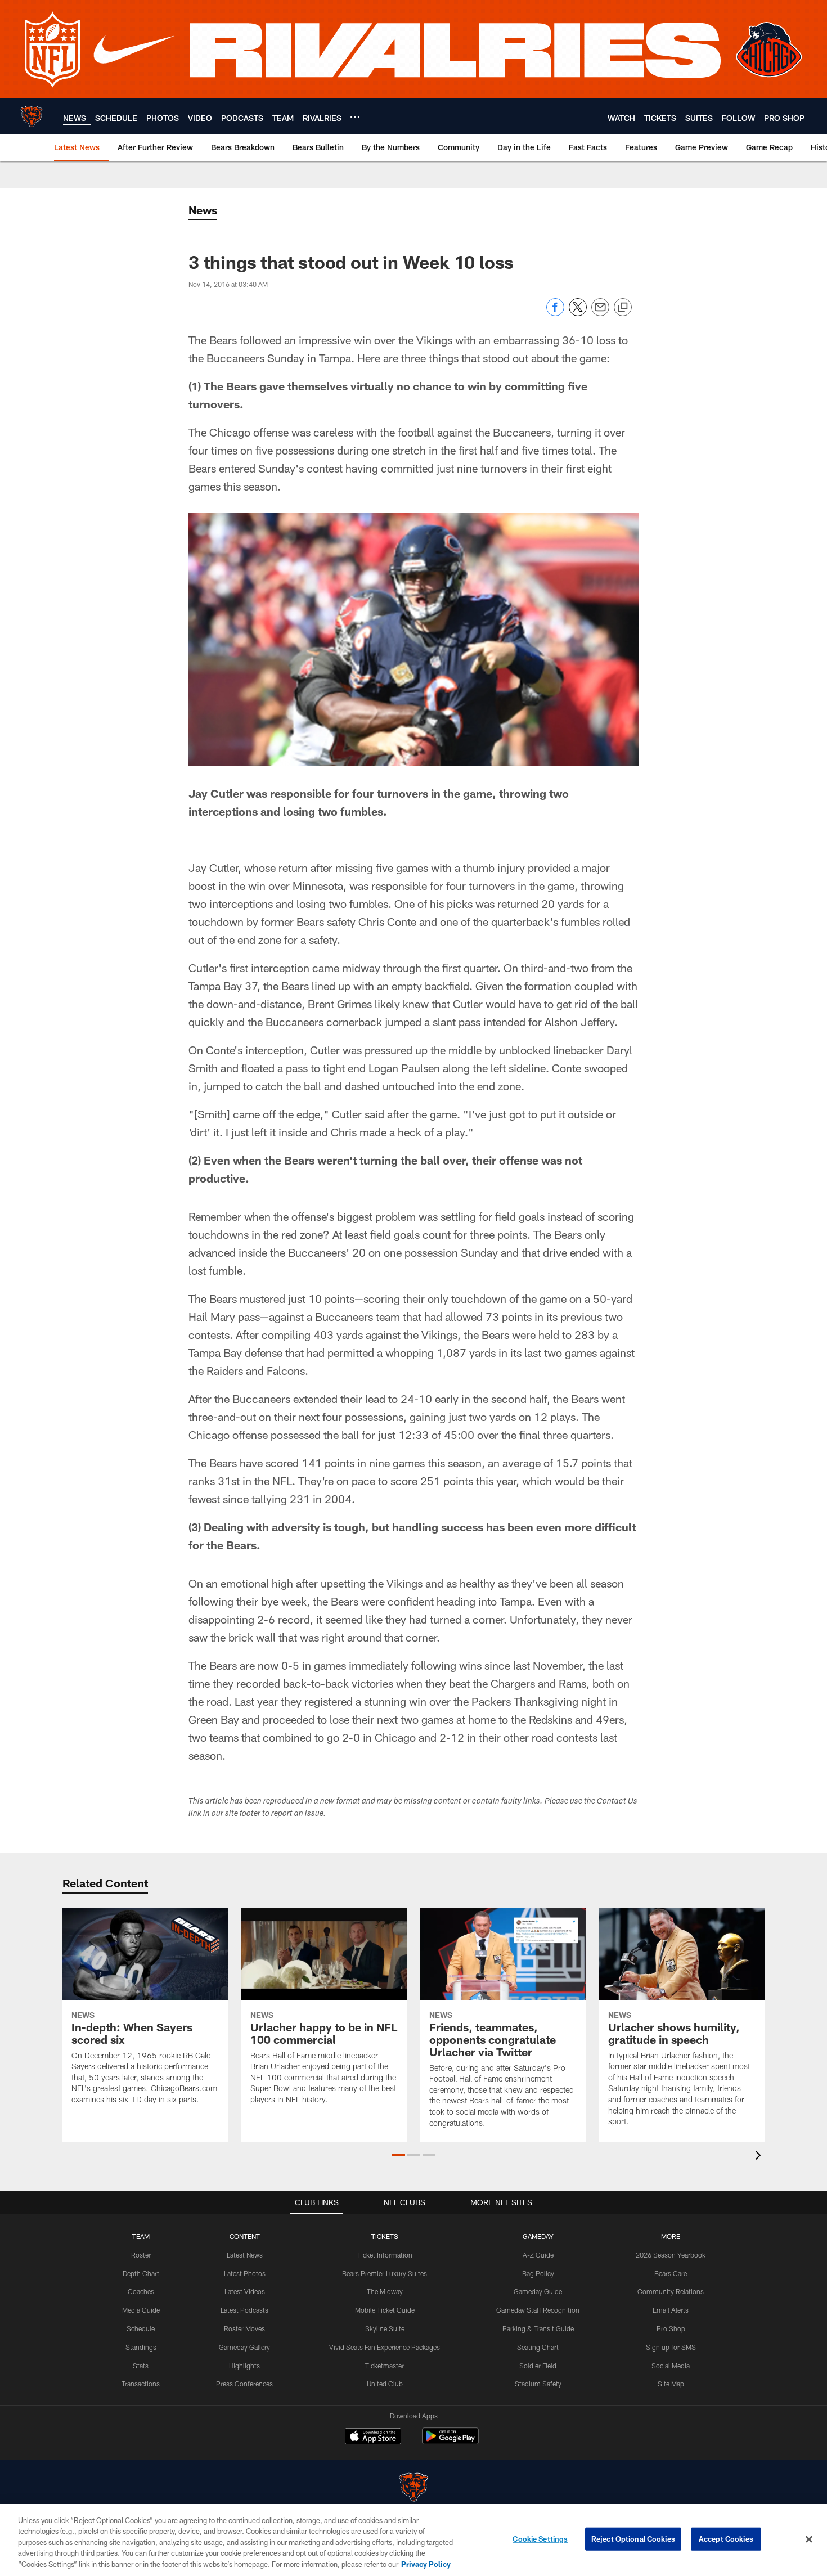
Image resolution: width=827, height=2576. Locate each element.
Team (141, 2236)
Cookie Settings (540, 2539)
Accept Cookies (726, 2539)
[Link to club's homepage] (32, 116)
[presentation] (760, 2157)
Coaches (141, 2291)
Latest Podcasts (244, 2310)
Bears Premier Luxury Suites (385, 2273)
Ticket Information (385, 2255)
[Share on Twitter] (578, 313)
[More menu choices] (355, 117)
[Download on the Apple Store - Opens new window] (373, 2438)
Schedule (141, 2328)
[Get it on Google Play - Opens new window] (450, 2442)
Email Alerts (671, 2310)
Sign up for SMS (671, 2347)
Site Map (671, 2384)
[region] (414, 2540)
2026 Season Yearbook (671, 2255)
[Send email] (600, 313)
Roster (141, 2255)
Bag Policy (538, 2273)
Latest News (245, 2255)
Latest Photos (245, 2273)
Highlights (244, 2366)
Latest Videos (245, 2291)
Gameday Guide (538, 2291)
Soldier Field (538, 2366)
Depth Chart (141, 2273)
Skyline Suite (385, 2328)
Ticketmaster (385, 2366)
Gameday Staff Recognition (538, 2310)
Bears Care (671, 2273)
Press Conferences (244, 2384)
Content (245, 2236)
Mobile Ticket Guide (385, 2310)
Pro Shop (671, 2328)
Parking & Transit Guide (538, 2328)
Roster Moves (244, 2328)
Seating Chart (538, 2347)
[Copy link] (623, 308)
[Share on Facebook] (555, 313)
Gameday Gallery (244, 2347)
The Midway (385, 2291)
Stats (141, 2366)
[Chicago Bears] (414, 2489)
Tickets (385, 2236)
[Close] (809, 2539)
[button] (399, 2155)
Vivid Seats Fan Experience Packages (385, 2347)
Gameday (538, 2236)
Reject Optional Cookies (633, 2539)
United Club (385, 2384)
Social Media (671, 2366)
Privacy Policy (426, 2564)
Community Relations (671, 2291)
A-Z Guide (538, 2255)
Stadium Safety (538, 2384)
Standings (141, 2347)
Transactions (141, 2384)
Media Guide (141, 2310)
